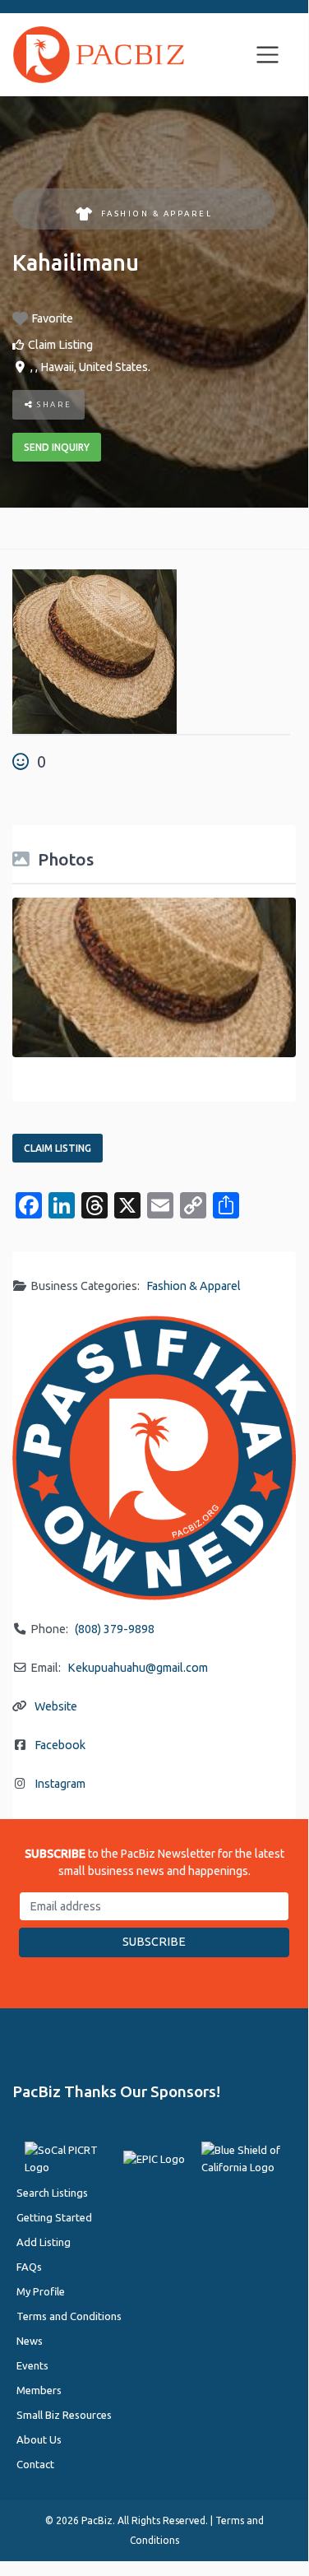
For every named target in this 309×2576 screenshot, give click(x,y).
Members (39, 2390)
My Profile (41, 2291)
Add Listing (44, 2242)
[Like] (23, 761)
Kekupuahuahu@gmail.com (138, 1668)
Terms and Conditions (69, 2316)
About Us (39, 2439)
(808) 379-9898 (115, 1629)
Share (53, 404)
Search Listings (52, 2193)
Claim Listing (60, 345)
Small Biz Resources (64, 2415)
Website (56, 1706)
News (30, 2341)
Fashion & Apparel (157, 214)
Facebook (60, 1745)
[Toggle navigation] (268, 55)
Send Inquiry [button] (57, 447)
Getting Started (54, 2217)
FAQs (29, 2267)
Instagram (60, 1784)
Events (32, 2365)
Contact (35, 2464)
